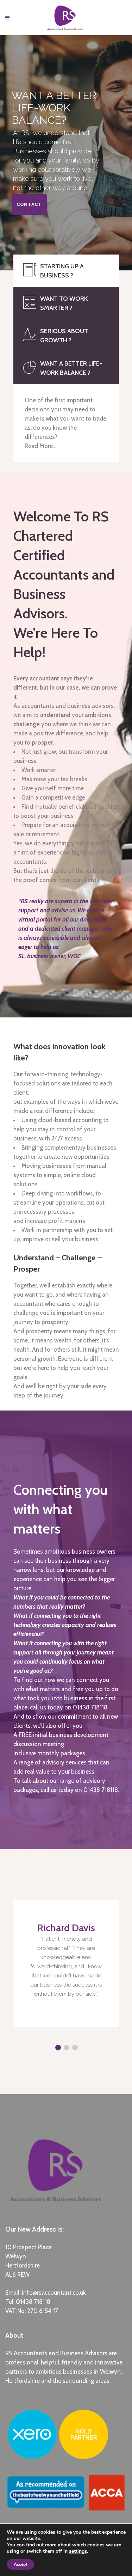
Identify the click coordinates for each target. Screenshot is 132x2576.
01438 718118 (33, 2302)
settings (78, 2551)
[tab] (66, 271)
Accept (20, 2564)
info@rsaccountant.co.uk (54, 2293)
